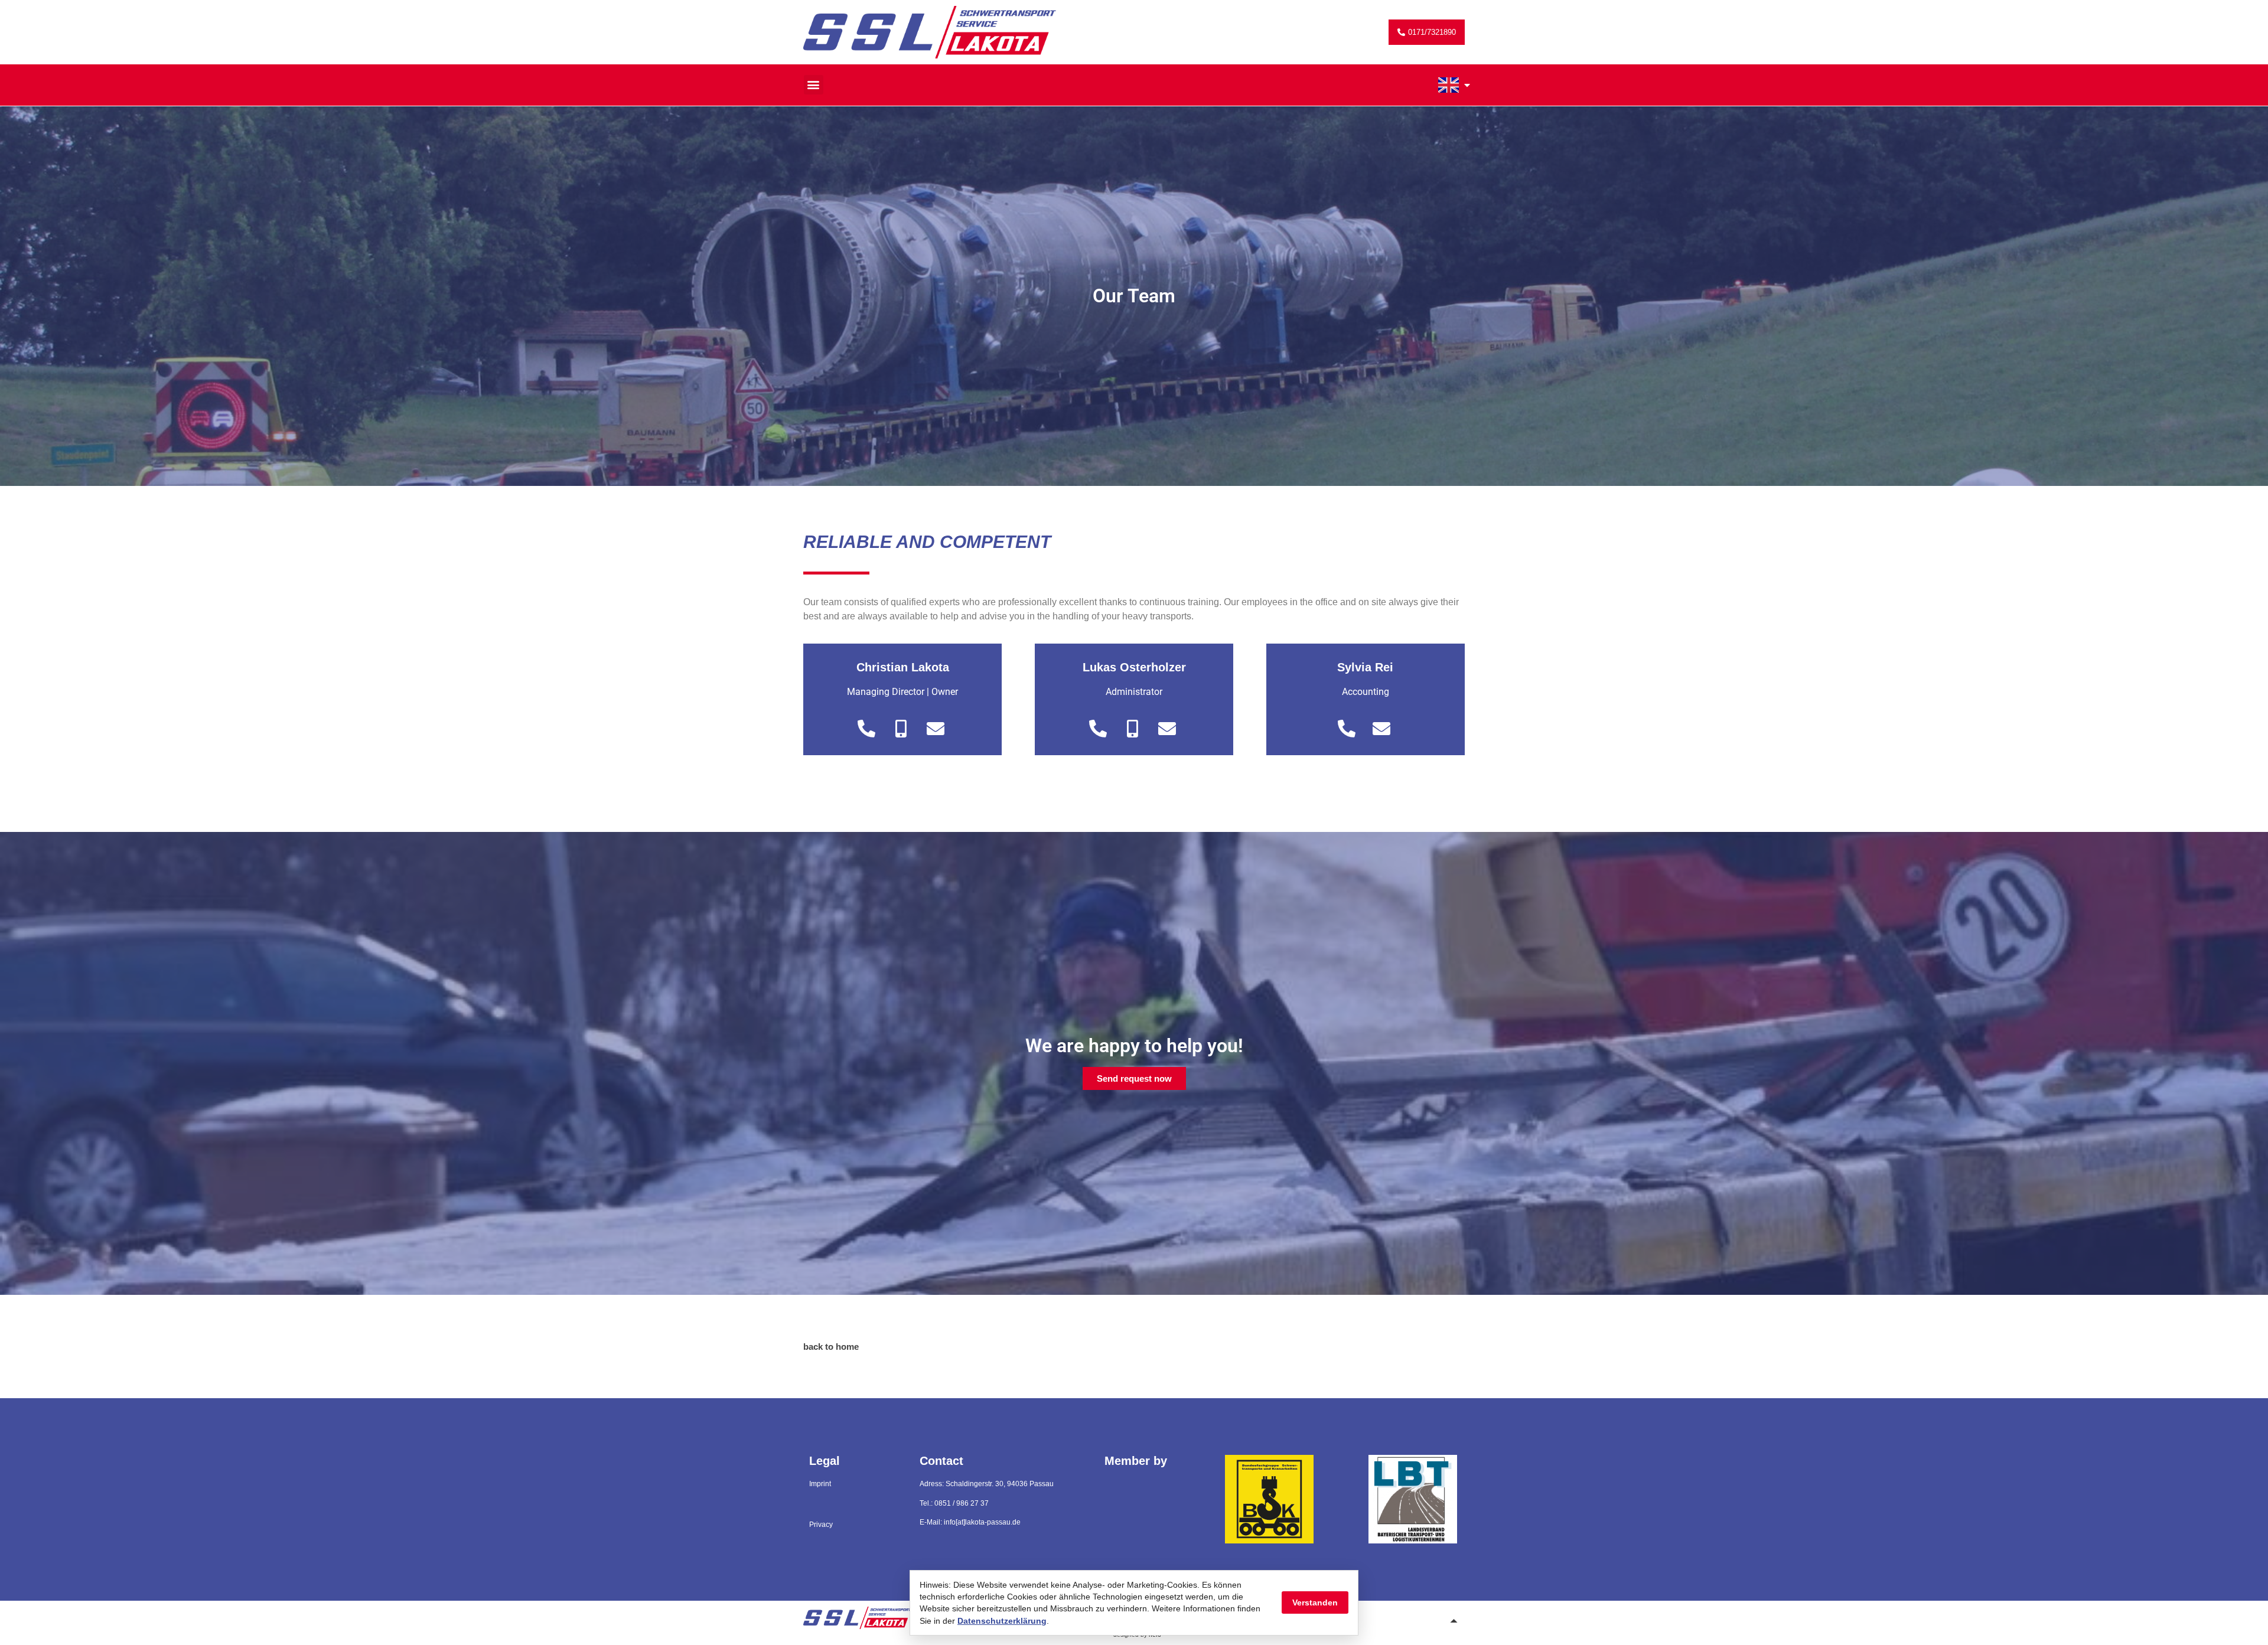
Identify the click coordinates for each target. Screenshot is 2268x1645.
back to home (831, 1347)
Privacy (821, 1525)
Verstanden (1315, 1602)
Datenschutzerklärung (1002, 1621)
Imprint (820, 1484)
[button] (814, 85)
